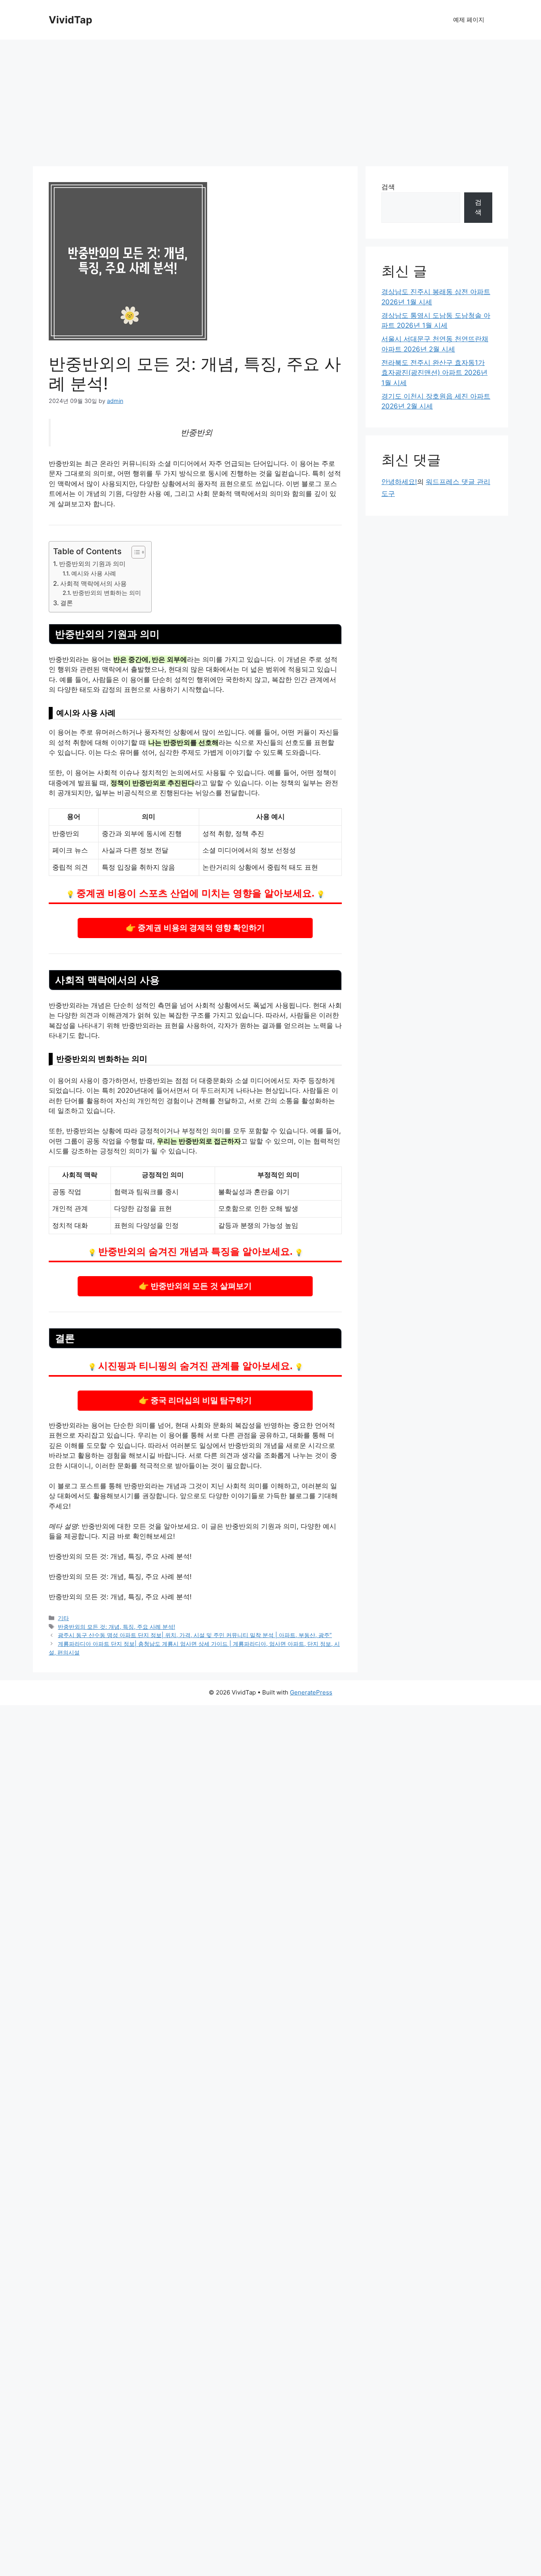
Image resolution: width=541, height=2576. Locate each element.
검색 (388, 187)
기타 (63, 1618)
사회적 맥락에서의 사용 (93, 583)
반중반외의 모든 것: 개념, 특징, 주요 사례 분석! (116, 1627)
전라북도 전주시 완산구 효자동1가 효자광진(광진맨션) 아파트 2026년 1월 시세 (434, 373)
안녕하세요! (399, 482)
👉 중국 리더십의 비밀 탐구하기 (195, 1400)
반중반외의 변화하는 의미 (107, 593)
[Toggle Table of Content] (134, 552)
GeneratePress (311, 1692)
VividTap (70, 20)
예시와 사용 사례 (94, 574)
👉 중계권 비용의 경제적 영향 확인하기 (195, 927)
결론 (67, 603)
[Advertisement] (270, 99)
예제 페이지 (469, 20)
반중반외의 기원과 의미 (92, 564)
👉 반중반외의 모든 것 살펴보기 (195, 1286)
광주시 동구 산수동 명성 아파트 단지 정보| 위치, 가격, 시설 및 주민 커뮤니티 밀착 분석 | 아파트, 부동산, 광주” (195, 1635)
